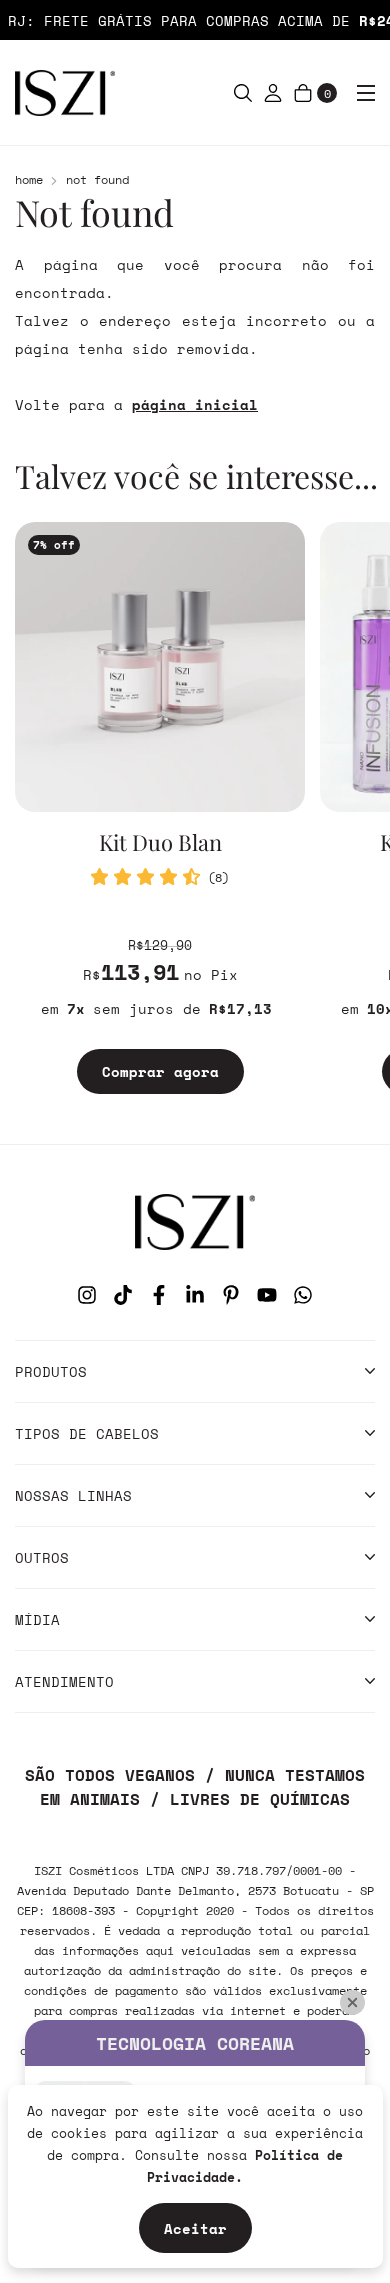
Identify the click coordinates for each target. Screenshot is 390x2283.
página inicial (195, 404)
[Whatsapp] (303, 1295)
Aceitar (195, 2228)
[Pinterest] (231, 1295)
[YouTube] (267, 1295)
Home (29, 179)
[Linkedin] (195, 1295)
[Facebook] (159, 1295)
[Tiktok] (123, 1295)
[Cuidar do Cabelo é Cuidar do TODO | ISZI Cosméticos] (195, 1221)
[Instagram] (87, 1295)
